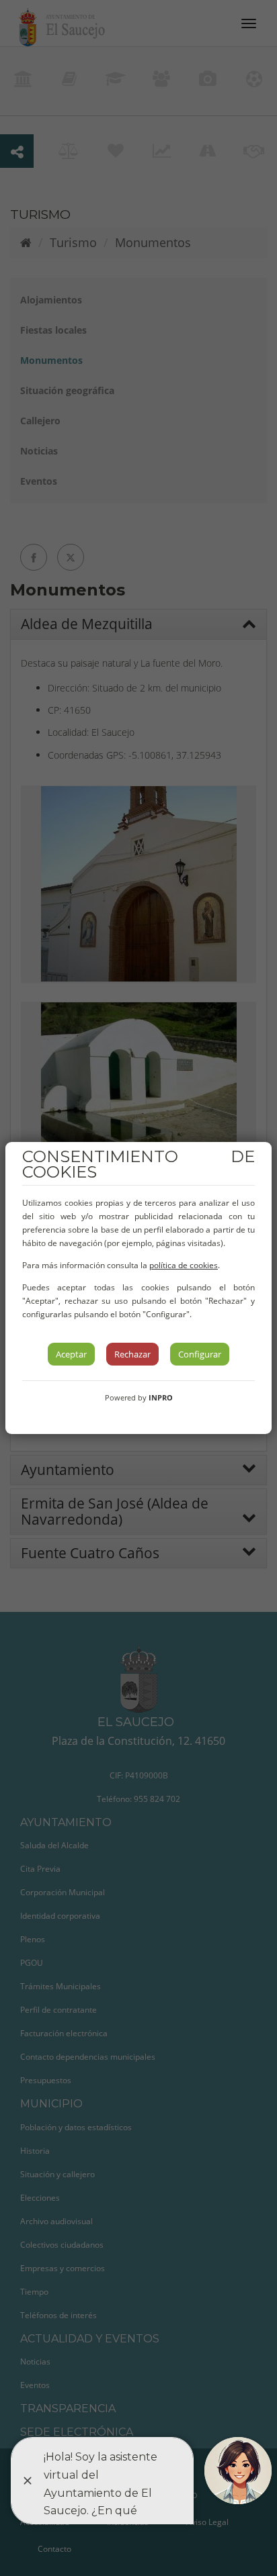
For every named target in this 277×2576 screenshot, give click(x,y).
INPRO (161, 1397)
